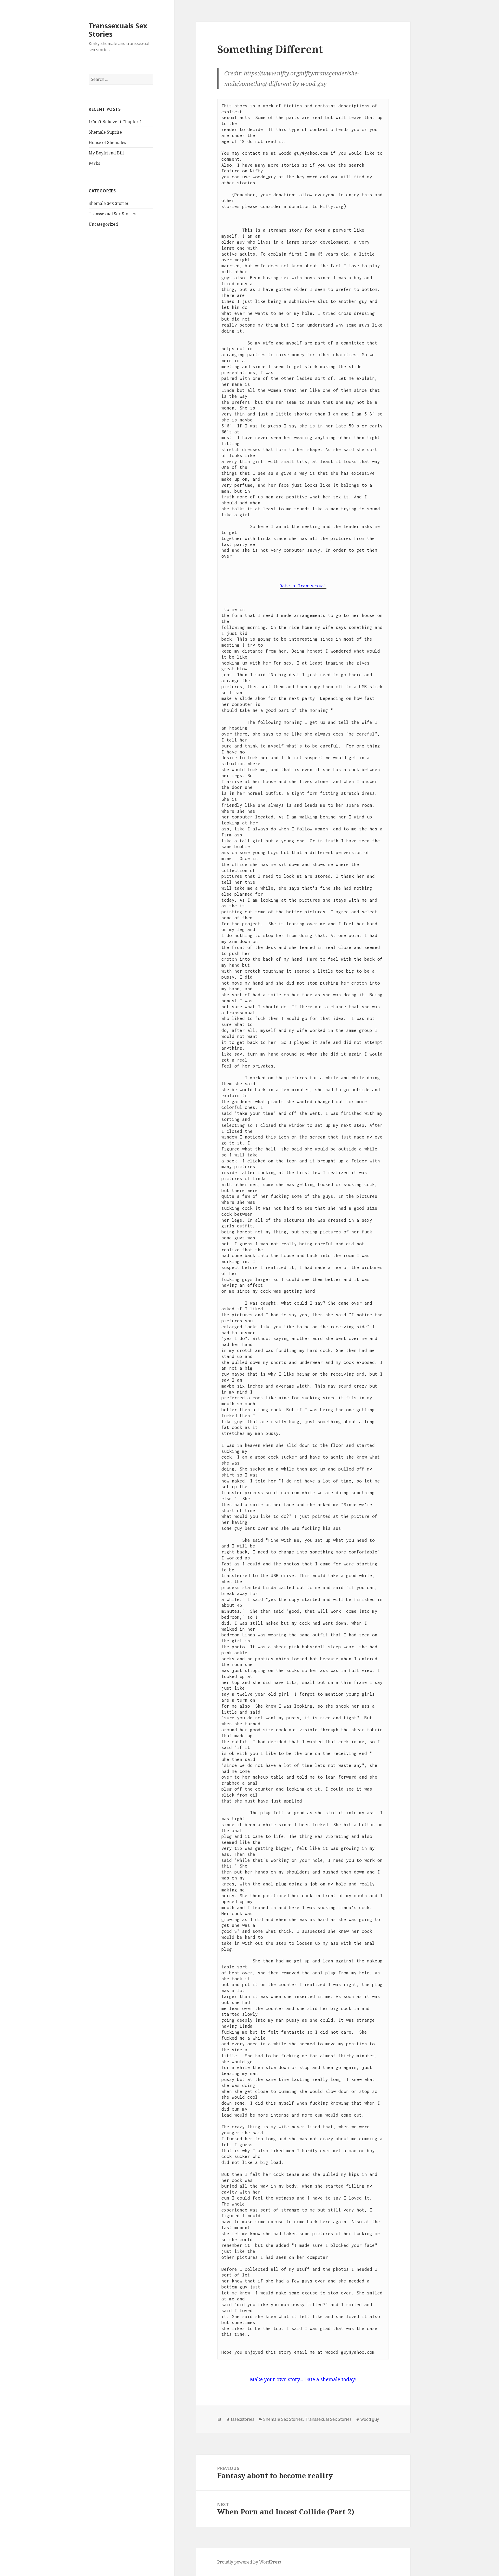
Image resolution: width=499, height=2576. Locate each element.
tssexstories (243, 2419)
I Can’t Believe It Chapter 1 (115, 122)
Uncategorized (103, 224)
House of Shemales (107, 142)
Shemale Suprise (105, 132)
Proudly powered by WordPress (249, 2562)
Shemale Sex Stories (109, 203)
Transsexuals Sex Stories (118, 30)
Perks (94, 163)
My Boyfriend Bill (106, 153)
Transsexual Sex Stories (112, 214)
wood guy (370, 2419)
